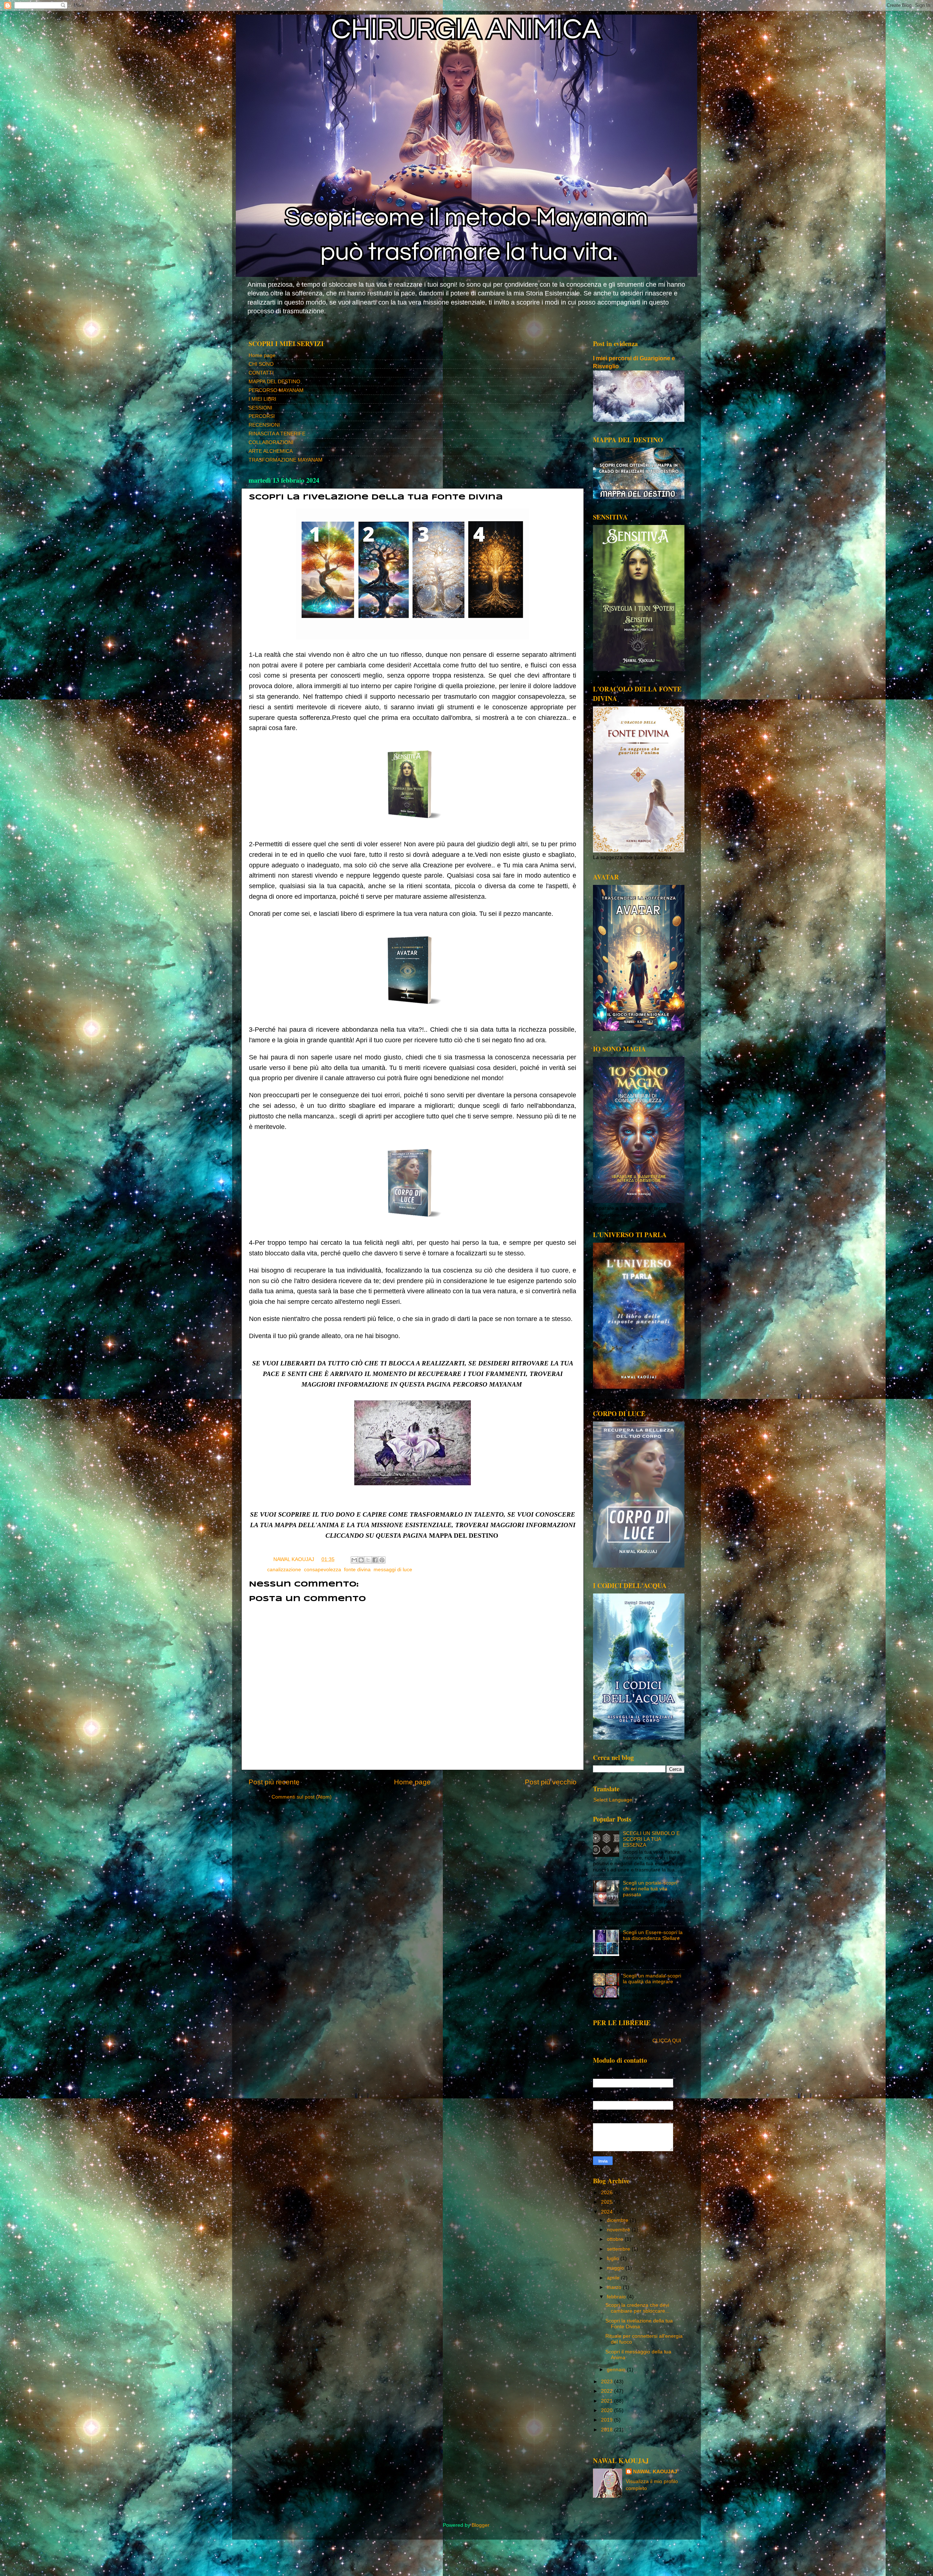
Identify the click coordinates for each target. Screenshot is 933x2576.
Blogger (480, 2525)
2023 (608, 2382)
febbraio (617, 2297)
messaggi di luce (393, 1570)
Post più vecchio (551, 1782)
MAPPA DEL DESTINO (274, 382)
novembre (619, 2230)
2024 (608, 2212)
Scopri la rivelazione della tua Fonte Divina (639, 2324)
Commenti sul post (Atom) (302, 1797)
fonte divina (357, 1570)
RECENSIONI (264, 425)
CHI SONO (261, 364)
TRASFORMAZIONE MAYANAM (286, 460)
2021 (608, 2401)
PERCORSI (262, 416)
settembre (619, 2249)
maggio (616, 2268)
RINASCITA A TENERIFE (277, 434)
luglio (614, 2259)
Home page (262, 355)
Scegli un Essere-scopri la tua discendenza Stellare (653, 1935)
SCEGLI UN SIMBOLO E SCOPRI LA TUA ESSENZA (651, 1839)
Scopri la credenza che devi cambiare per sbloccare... (637, 2308)
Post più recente (274, 1782)
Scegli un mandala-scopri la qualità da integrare (652, 1979)
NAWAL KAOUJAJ (655, 2472)
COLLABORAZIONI (271, 442)
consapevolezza (323, 1570)
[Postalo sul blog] (361, 1560)
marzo (615, 2287)
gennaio (617, 2370)
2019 (608, 2420)
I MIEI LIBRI (262, 399)
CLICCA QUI (667, 2041)
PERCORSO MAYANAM (276, 390)
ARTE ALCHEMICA (271, 451)
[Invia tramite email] (354, 1560)
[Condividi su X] (368, 1560)
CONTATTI (261, 373)
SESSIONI (260, 408)
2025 (608, 2202)
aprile (614, 2278)
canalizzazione (284, 1570)
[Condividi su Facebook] (375, 1560)
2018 (608, 2430)
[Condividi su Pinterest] (382, 1560)
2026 (608, 2193)
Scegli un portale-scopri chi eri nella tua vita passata (650, 1889)
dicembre (618, 2220)
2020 (608, 2410)
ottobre (616, 2239)
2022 (608, 2391)
